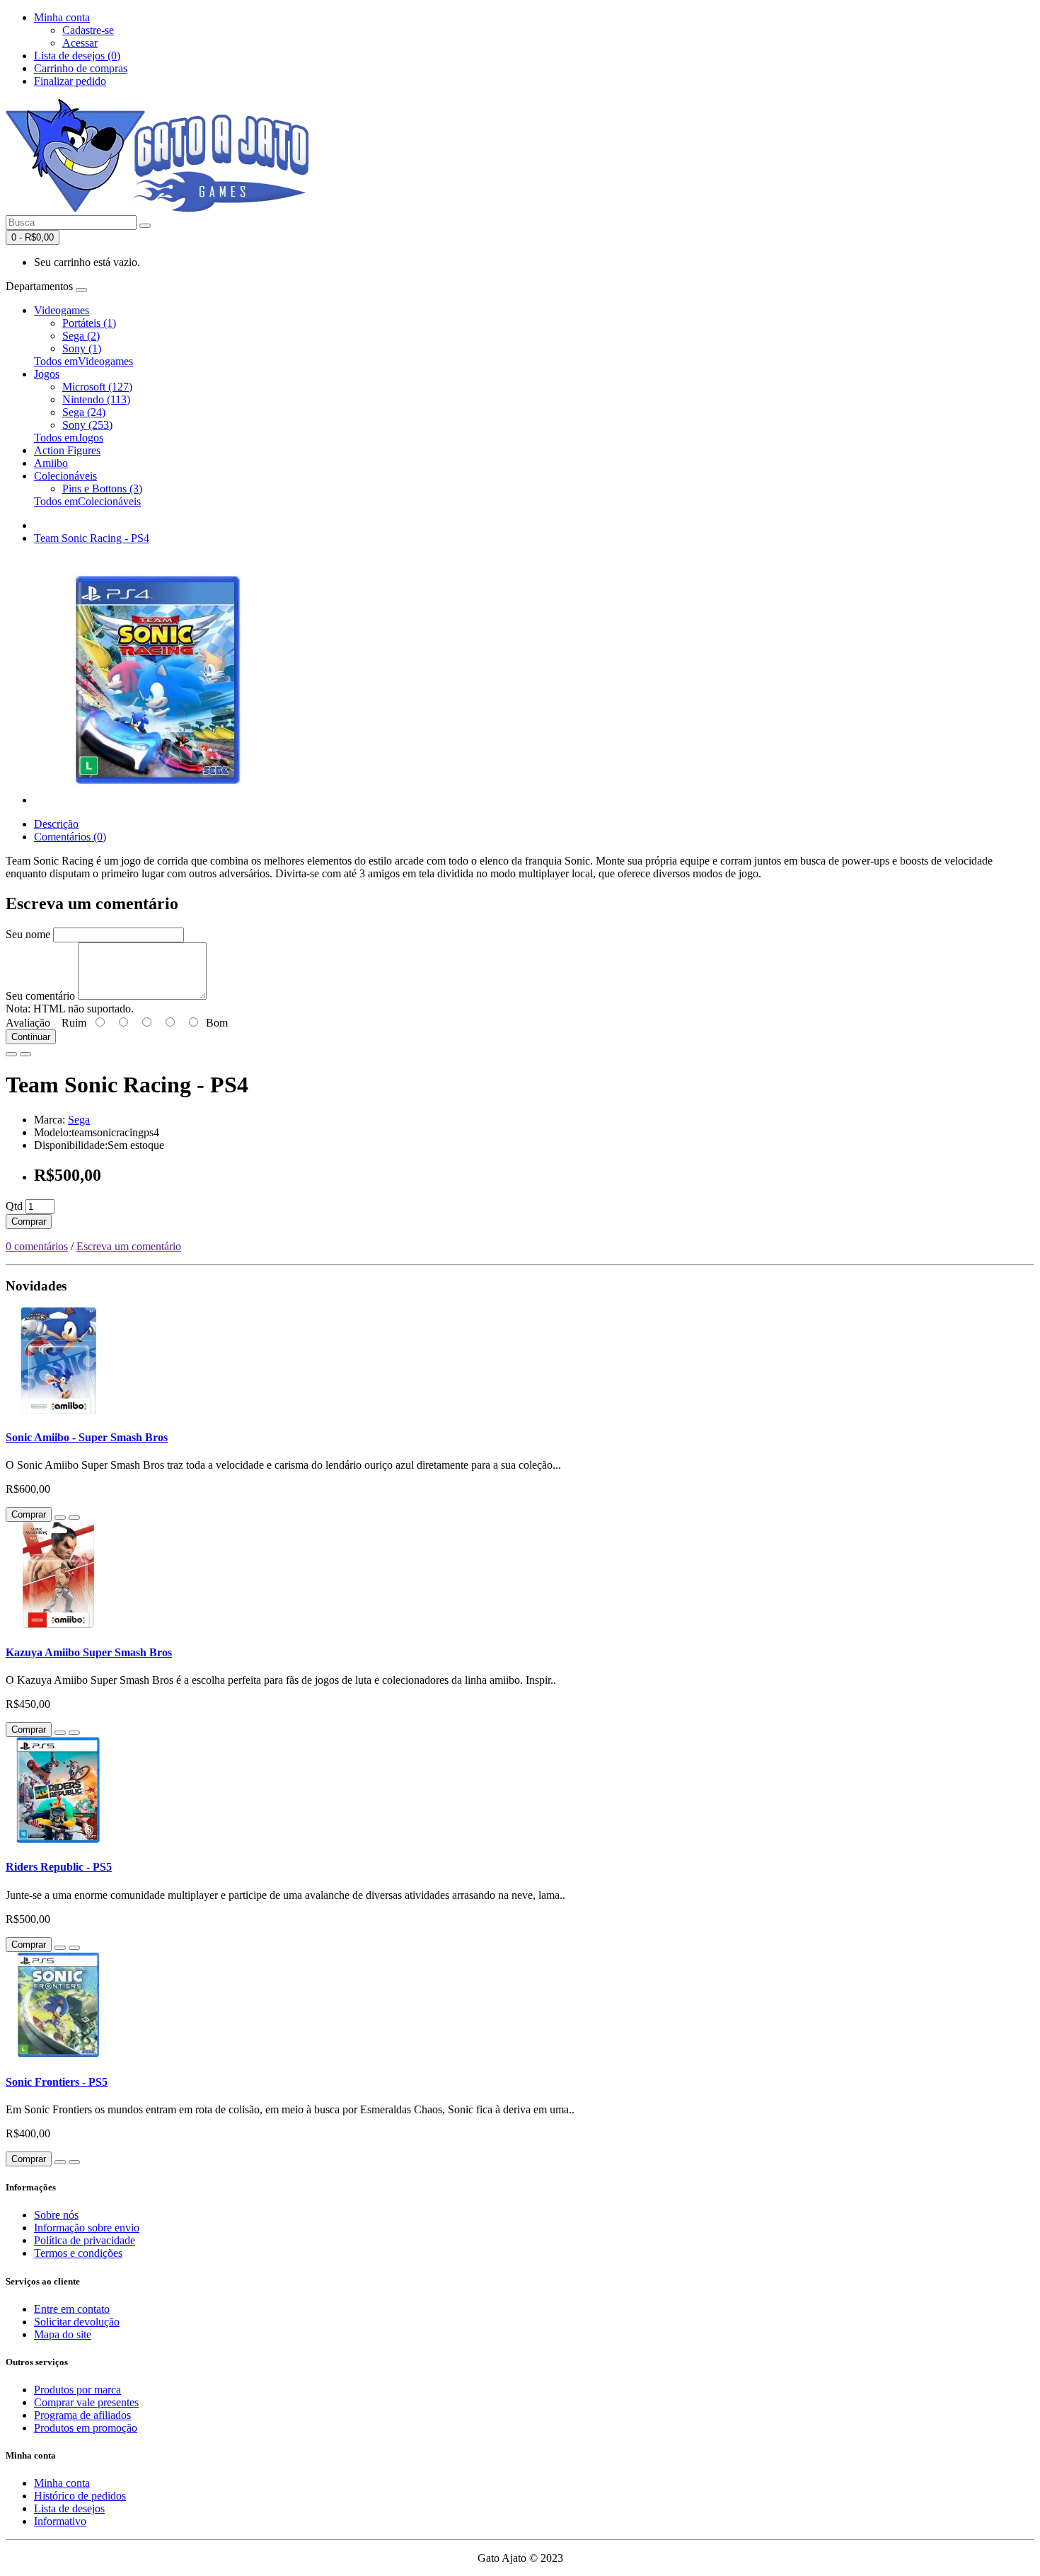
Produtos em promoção (86, 2428)
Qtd (14, 1206)
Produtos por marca (77, 2390)
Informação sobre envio (87, 2228)
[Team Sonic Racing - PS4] (158, 800)
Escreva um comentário (129, 1246)
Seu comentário (40, 996)
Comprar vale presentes (86, 2402)
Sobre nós (56, 2215)
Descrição (56, 824)
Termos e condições (78, 2253)
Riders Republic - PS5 (59, 1867)
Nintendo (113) (96, 399)
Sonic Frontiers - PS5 (57, 2082)
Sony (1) (82, 348)
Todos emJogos (69, 438)
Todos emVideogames (83, 361)
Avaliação (28, 1023)
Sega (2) (81, 336)
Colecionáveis (65, 476)
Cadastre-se (88, 30)
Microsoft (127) (97, 387)
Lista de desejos (69, 2508)
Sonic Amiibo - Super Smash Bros (87, 1437)
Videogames (62, 310)
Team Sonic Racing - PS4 (92, 538)
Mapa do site (63, 2334)
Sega (79, 1120)
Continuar (31, 1037)
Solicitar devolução (77, 2322)
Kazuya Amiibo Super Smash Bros (89, 1652)
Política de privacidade (85, 2240)
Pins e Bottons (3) (102, 489)
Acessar (80, 43)
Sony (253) (87, 425)
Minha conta (62, 2483)
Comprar (29, 1221)
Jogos (47, 374)
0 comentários (37, 1246)
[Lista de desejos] (11, 1054)
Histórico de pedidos (80, 2496)
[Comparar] (25, 1054)
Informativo (60, 2521)
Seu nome (28, 934)
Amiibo (51, 463)
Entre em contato (72, 2309)
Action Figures (67, 450)
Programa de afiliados (82, 2415)
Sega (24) (84, 412)
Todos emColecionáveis (87, 501)
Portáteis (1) (89, 323)
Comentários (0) (70, 837)
